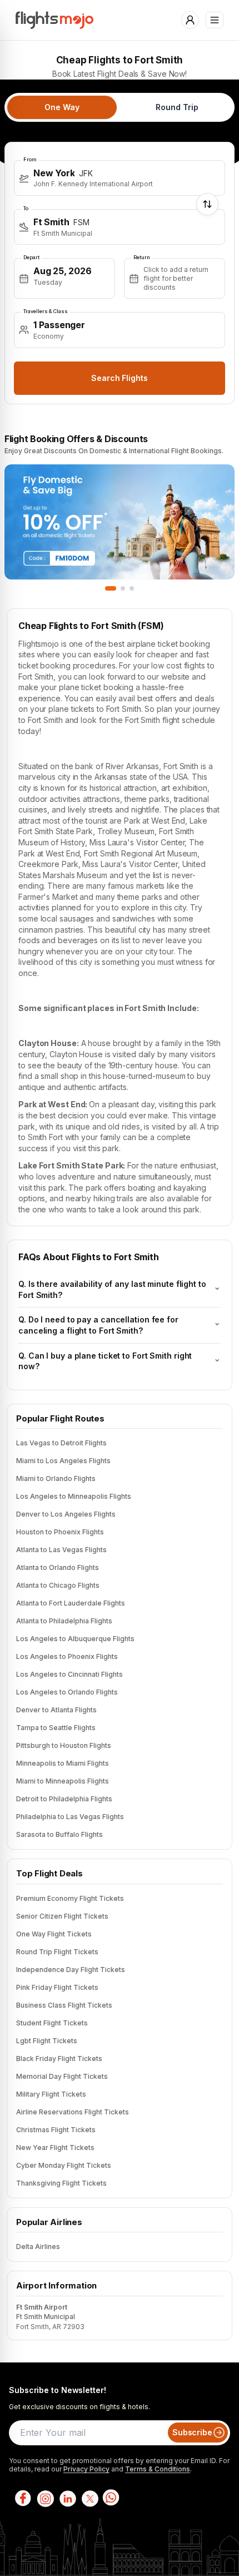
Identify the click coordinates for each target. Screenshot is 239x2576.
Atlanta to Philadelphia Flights (64, 1621)
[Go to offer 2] (123, 588)
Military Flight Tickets (51, 2094)
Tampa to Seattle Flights (56, 1728)
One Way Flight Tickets (54, 1934)
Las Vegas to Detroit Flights (61, 1443)
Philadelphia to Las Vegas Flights (70, 1817)
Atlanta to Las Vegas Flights (61, 1550)
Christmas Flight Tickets (56, 2130)
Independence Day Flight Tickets (71, 1970)
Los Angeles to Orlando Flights (67, 1692)
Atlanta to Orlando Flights (58, 1567)
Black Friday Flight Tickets (59, 2059)
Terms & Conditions (158, 2469)
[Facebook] (22, 2498)
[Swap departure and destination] (207, 204)
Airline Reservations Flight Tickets (73, 2112)
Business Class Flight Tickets (64, 2005)
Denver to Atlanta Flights (56, 1710)
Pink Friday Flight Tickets (57, 1987)
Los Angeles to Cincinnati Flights (69, 1674)
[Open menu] (215, 20)
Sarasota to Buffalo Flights (59, 1834)
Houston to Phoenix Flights (60, 1532)
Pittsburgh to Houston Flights (64, 1745)
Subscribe (192, 2432)
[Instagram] (44, 2498)
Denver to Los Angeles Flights (66, 1514)
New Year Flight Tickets (55, 2148)
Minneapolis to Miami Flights (63, 1763)
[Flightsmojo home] (54, 20)
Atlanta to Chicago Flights (58, 1585)
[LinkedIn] (67, 2498)
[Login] (190, 20)
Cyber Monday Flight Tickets (64, 2165)
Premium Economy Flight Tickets (70, 1898)
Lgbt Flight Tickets (47, 2041)
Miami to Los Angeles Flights (63, 1461)
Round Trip (177, 107)
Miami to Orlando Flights (56, 1478)
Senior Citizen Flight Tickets (62, 1916)
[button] (120, 178)
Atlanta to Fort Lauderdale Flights (71, 1603)
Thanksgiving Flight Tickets (61, 2183)
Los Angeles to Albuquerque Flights (75, 1639)
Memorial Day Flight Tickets (62, 2076)
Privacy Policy (86, 2469)
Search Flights (120, 378)
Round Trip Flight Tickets (57, 1952)
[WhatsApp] (111, 2498)
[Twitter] (89, 2498)
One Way (62, 107)
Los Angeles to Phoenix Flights (67, 1656)
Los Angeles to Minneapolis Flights (74, 1496)
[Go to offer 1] (111, 588)
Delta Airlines (38, 2246)
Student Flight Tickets (52, 2023)
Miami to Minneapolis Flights (63, 1781)
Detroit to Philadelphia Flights (64, 1799)
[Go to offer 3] (132, 588)
